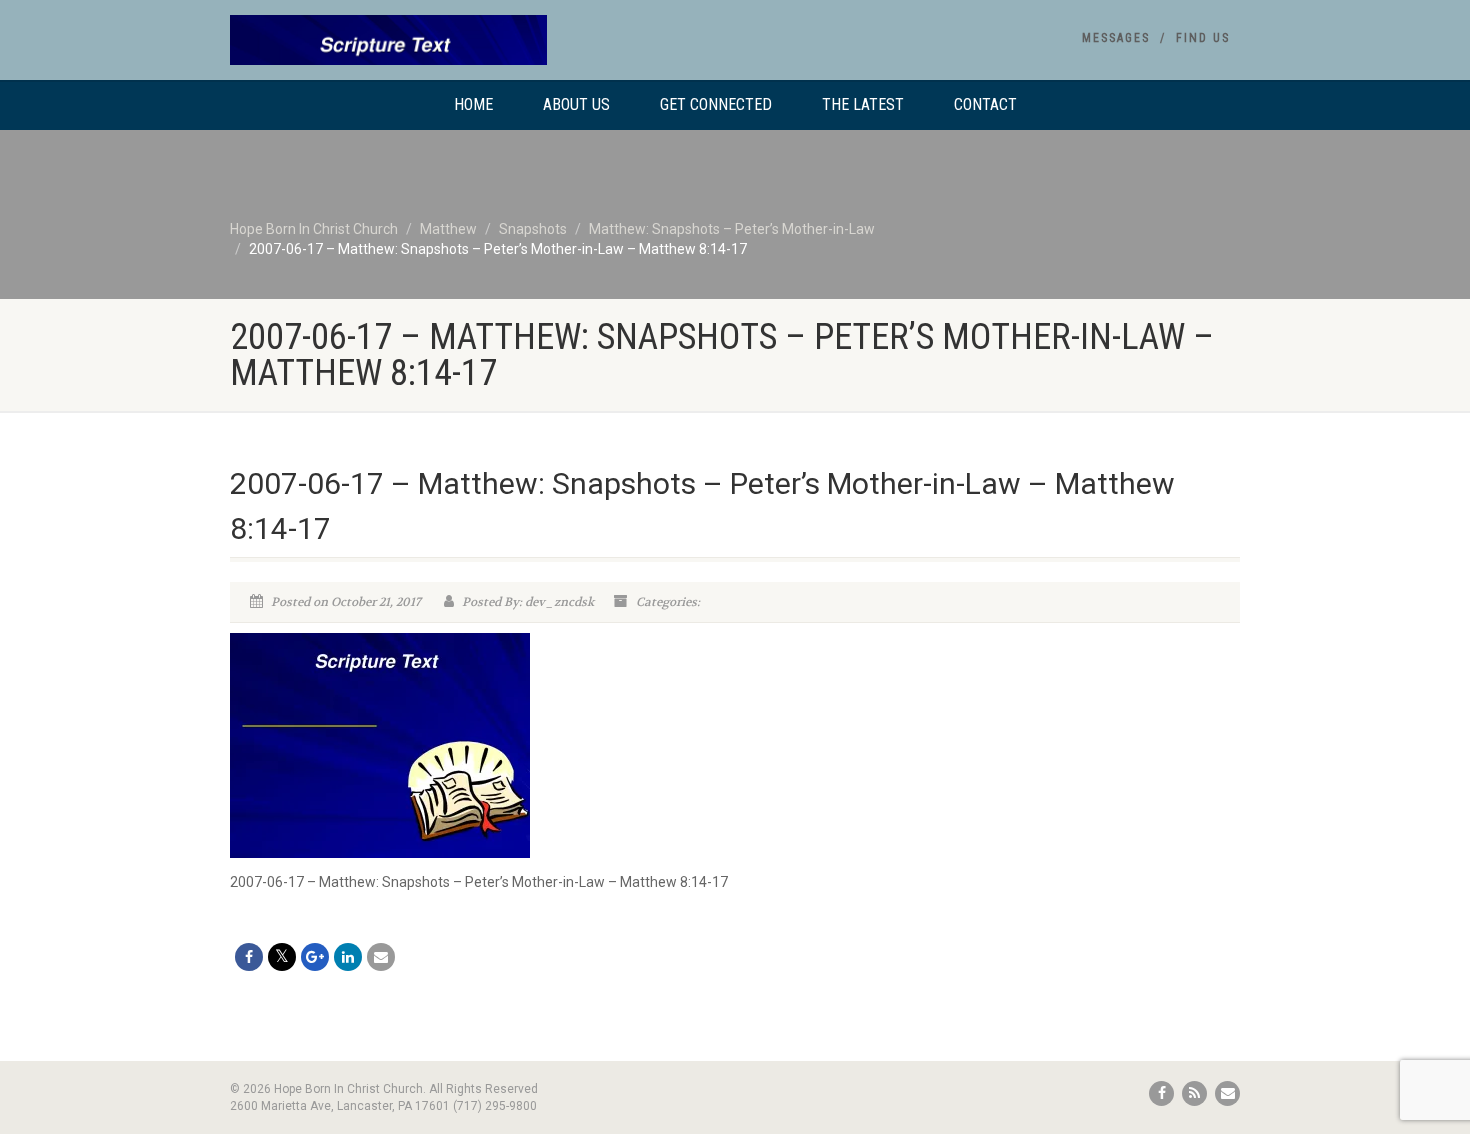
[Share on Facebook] (249, 957)
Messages (1116, 38)
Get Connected (716, 104)
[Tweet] (282, 957)
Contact (985, 104)
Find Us (1203, 38)
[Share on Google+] (315, 957)
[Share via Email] (381, 957)
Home (473, 104)
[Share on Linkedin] (348, 957)
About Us (576, 104)
